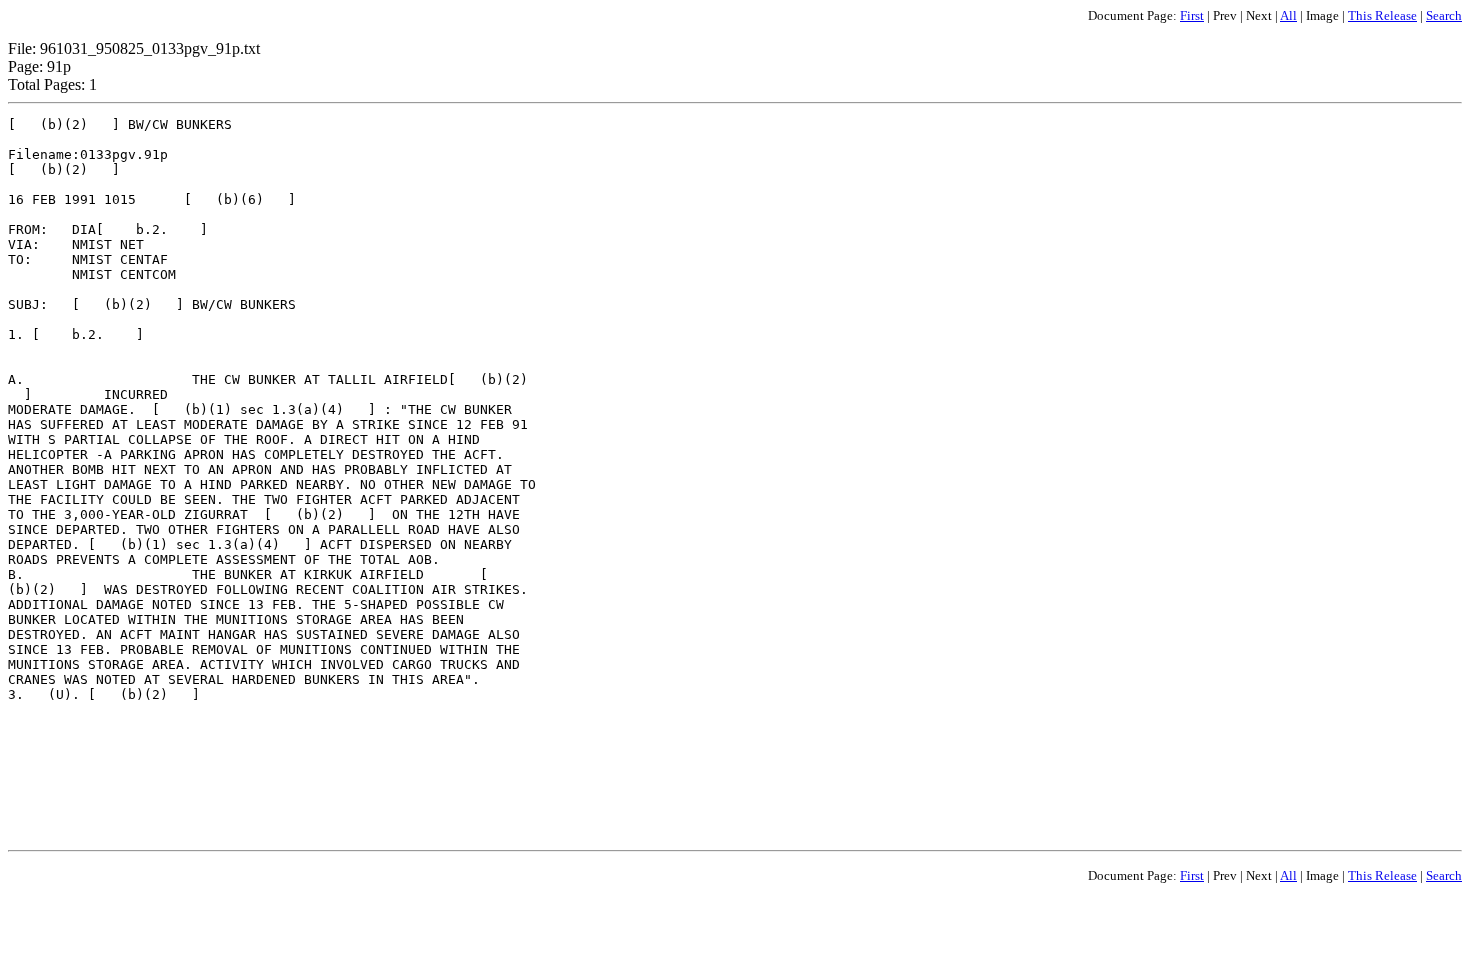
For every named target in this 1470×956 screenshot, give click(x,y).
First (1192, 15)
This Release (1382, 15)
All (1288, 15)
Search (1444, 15)
